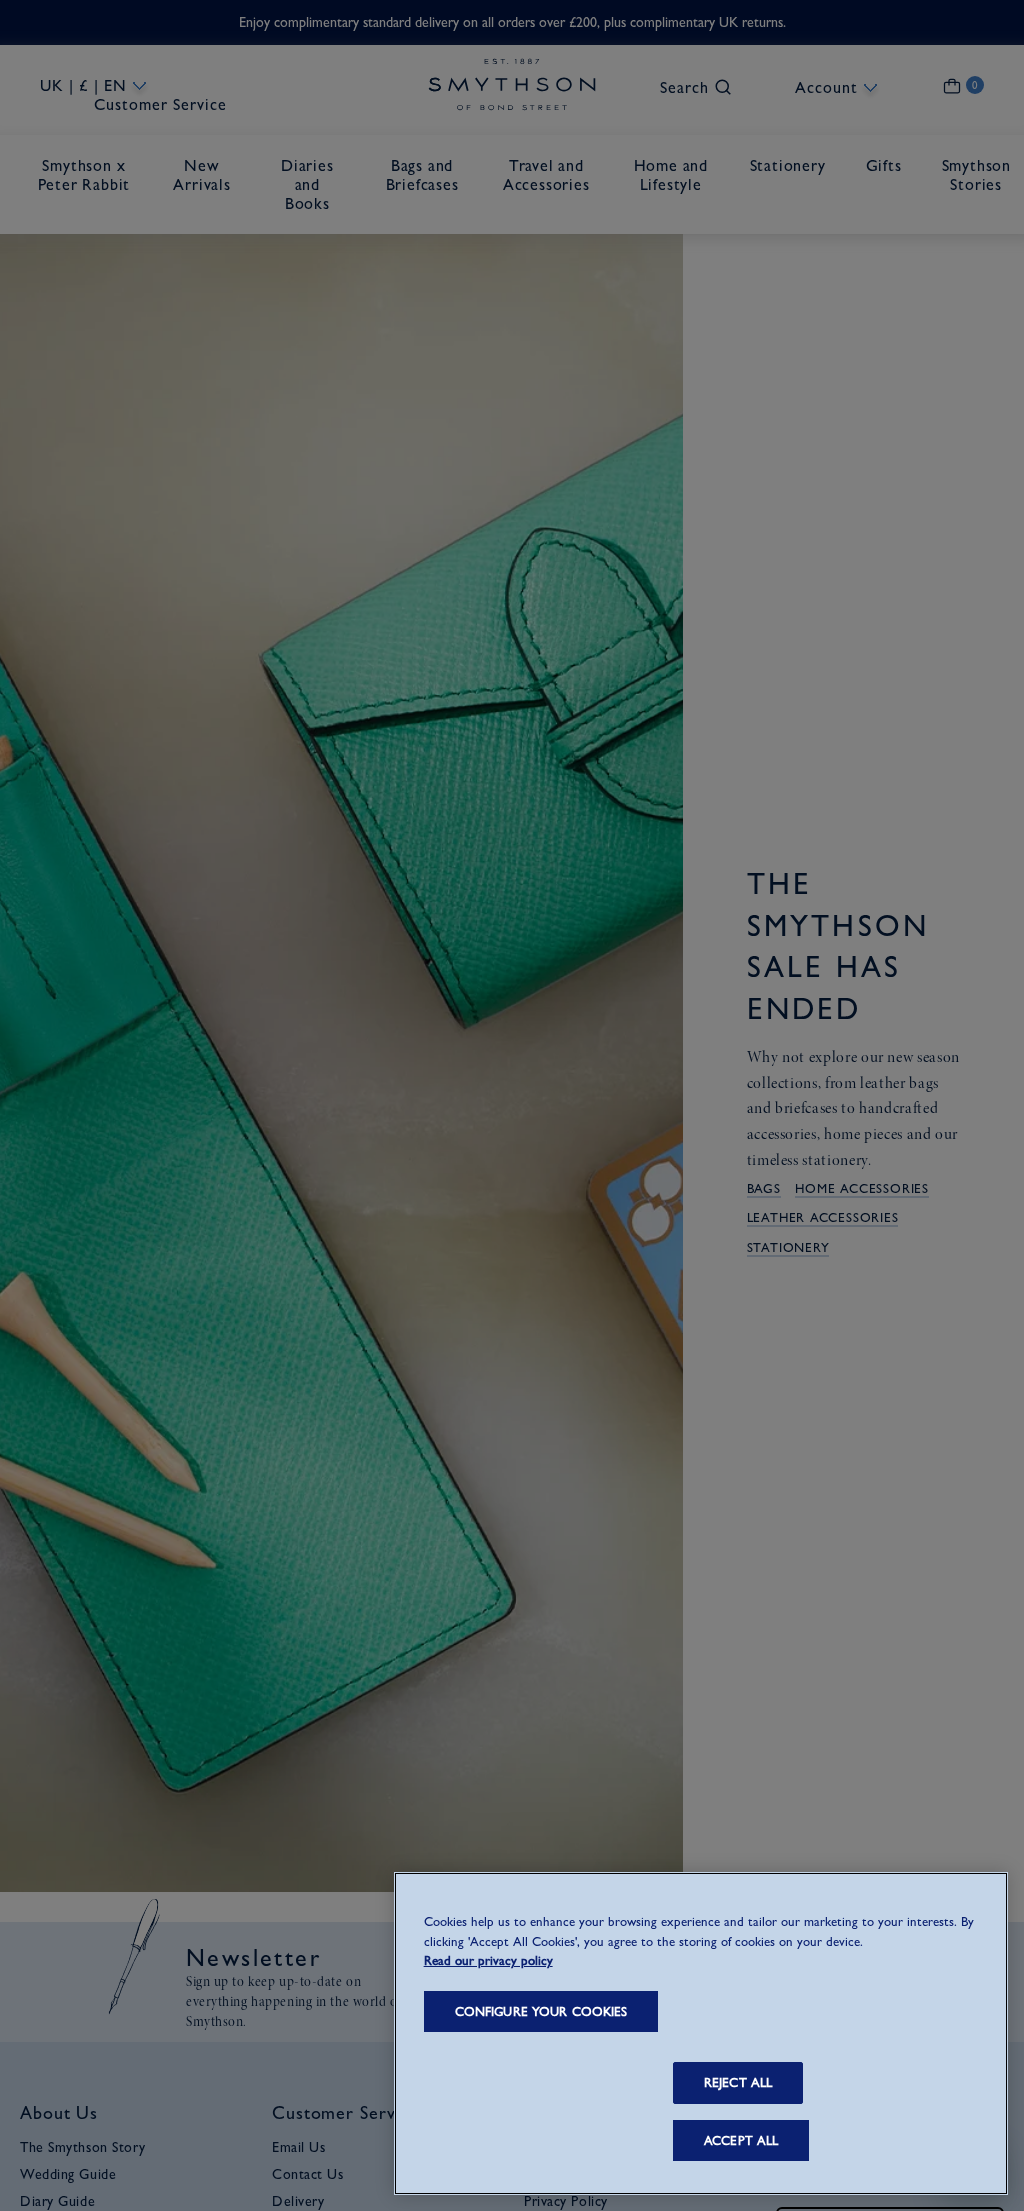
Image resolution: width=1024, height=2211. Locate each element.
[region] (701, 2033)
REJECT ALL (738, 2082)
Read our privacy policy (488, 1960)
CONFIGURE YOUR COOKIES (541, 2011)
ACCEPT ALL (741, 2140)
